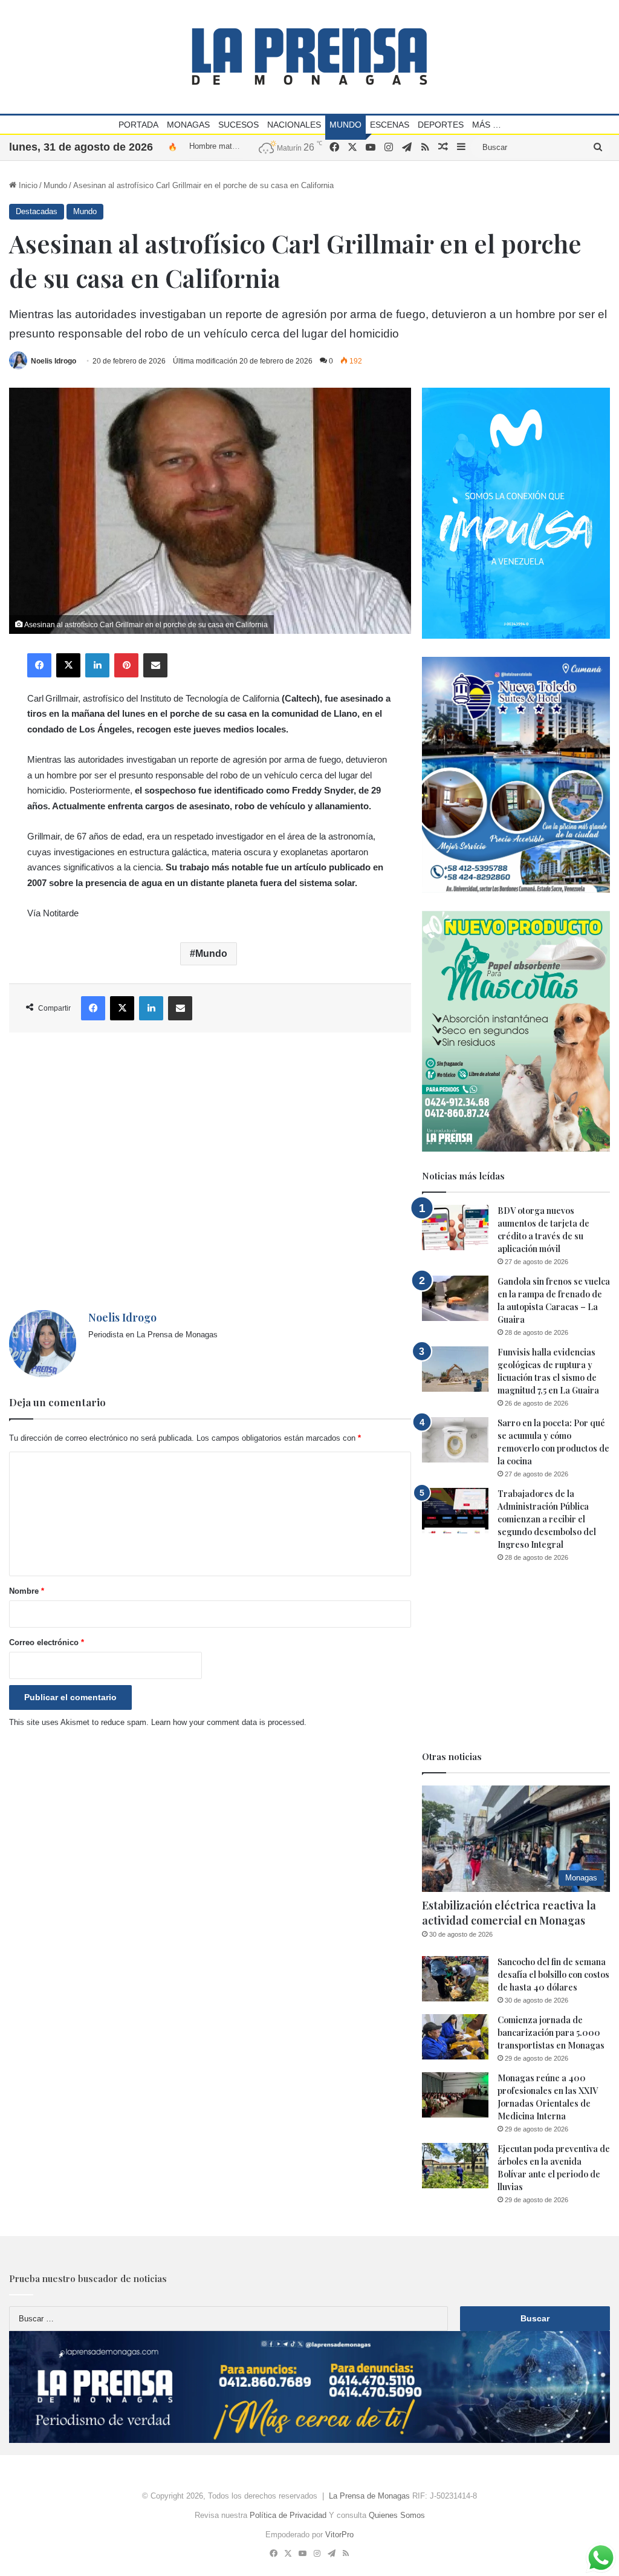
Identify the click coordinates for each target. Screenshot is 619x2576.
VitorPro (339, 2535)
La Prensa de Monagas (369, 2496)
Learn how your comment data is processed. (229, 1722)
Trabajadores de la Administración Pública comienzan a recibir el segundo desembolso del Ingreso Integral (547, 1519)
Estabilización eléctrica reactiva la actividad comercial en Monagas (509, 1913)
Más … (487, 125)
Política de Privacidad (288, 2515)
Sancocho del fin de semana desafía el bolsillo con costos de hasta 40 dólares (553, 1974)
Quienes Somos (397, 2515)
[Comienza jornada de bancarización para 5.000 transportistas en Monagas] (455, 2037)
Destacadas (37, 211)
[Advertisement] (210, 1171)
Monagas (188, 125)
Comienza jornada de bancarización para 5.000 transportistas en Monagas (551, 2033)
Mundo (345, 125)
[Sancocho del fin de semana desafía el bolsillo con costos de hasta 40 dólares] (455, 1979)
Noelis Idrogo (53, 361)
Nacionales (294, 125)
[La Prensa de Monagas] (309, 57)
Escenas (390, 125)
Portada (138, 125)
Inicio (27, 185)
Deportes (441, 125)
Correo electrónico (47, 1642)
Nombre (27, 1591)
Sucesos (238, 125)
